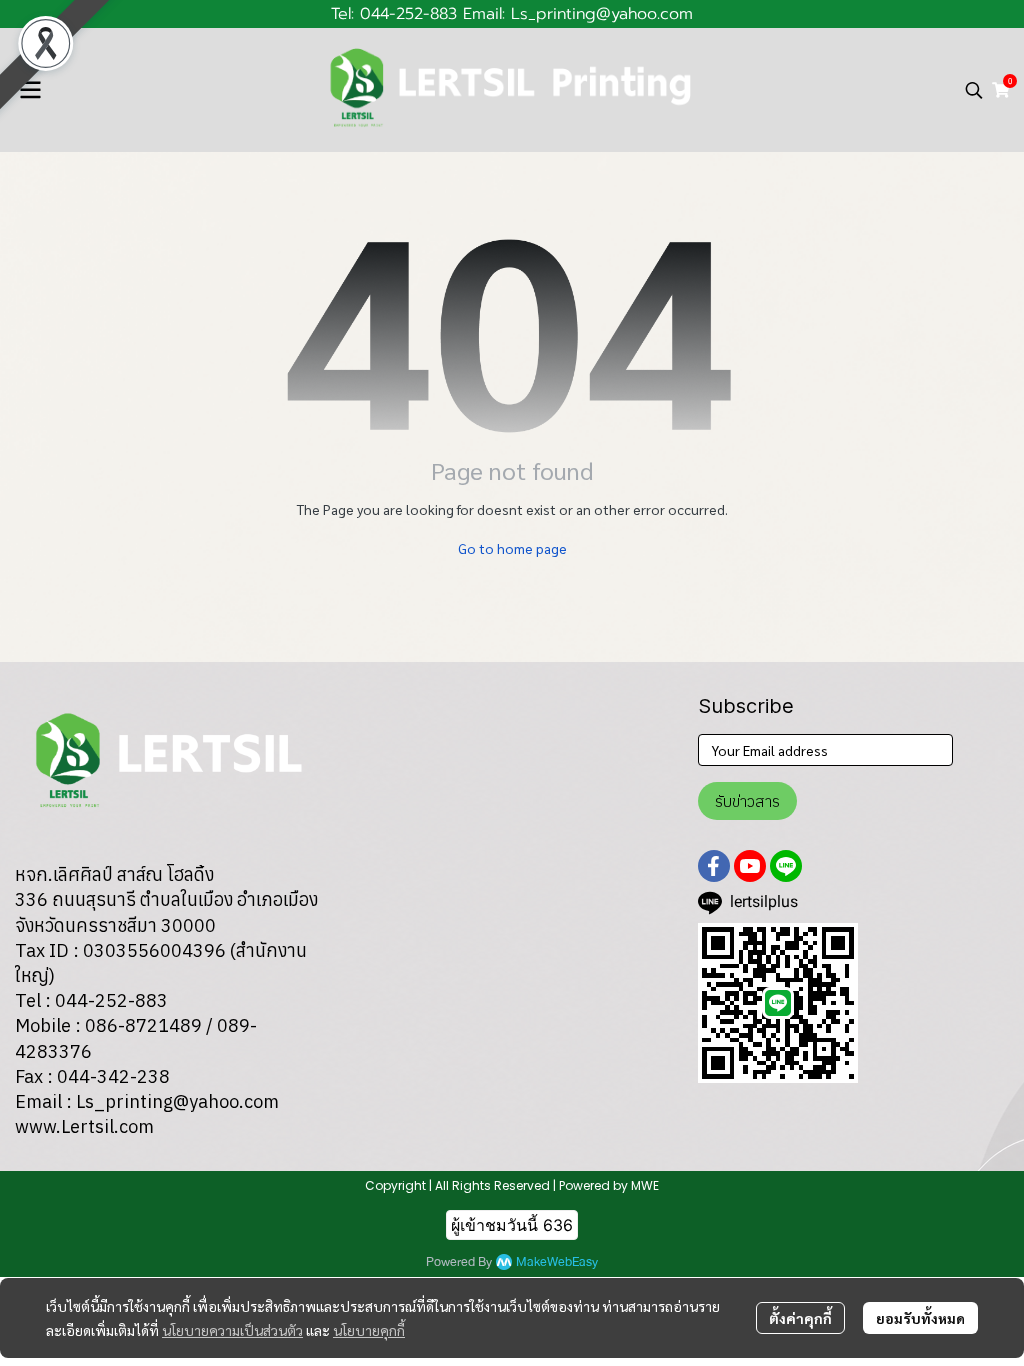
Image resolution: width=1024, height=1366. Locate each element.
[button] (974, 90)
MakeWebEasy (557, 1262)
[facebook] (714, 866)
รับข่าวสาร (747, 801)
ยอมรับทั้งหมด (920, 1318)
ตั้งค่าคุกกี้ (800, 1318)
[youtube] (750, 866)
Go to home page (512, 548)
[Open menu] (30, 90)
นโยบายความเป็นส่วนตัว (232, 1330)
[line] (786, 866)
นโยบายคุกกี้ (369, 1330)
